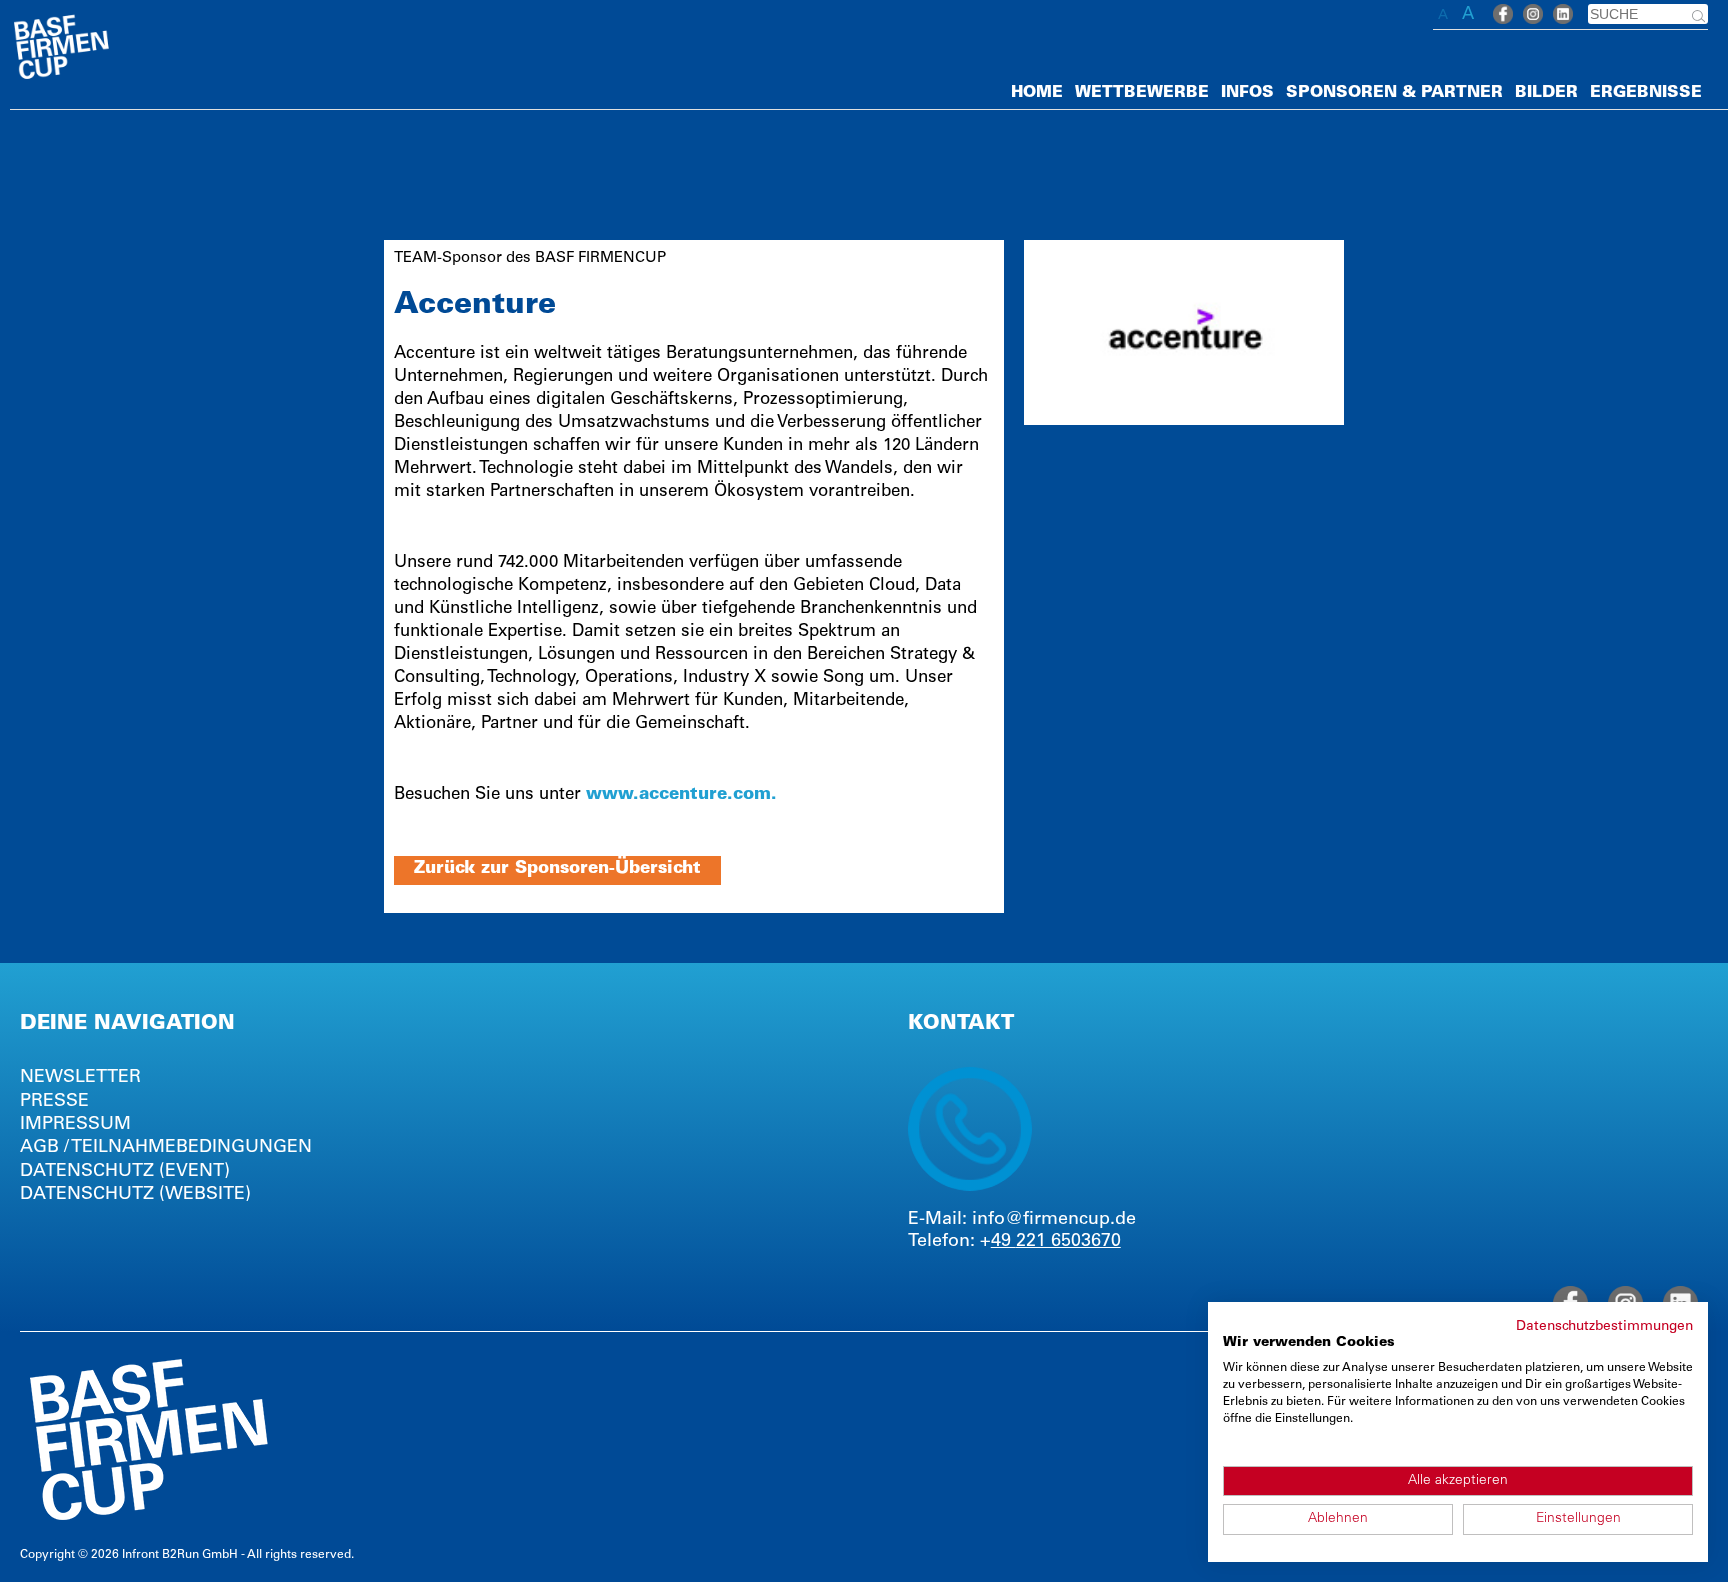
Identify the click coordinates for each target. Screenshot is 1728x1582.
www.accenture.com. (681, 795)
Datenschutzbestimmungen (1604, 1327)
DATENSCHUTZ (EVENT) (125, 1172)
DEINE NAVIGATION (127, 1025)
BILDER (1546, 93)
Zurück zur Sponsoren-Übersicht (557, 869)
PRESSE (54, 1102)
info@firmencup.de (1054, 1220)
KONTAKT (961, 1025)
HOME (1037, 93)
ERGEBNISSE (1646, 93)
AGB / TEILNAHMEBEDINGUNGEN (166, 1148)
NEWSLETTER (80, 1078)
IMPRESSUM (75, 1125)
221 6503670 (1068, 1242)
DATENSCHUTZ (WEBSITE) (135, 1195)
